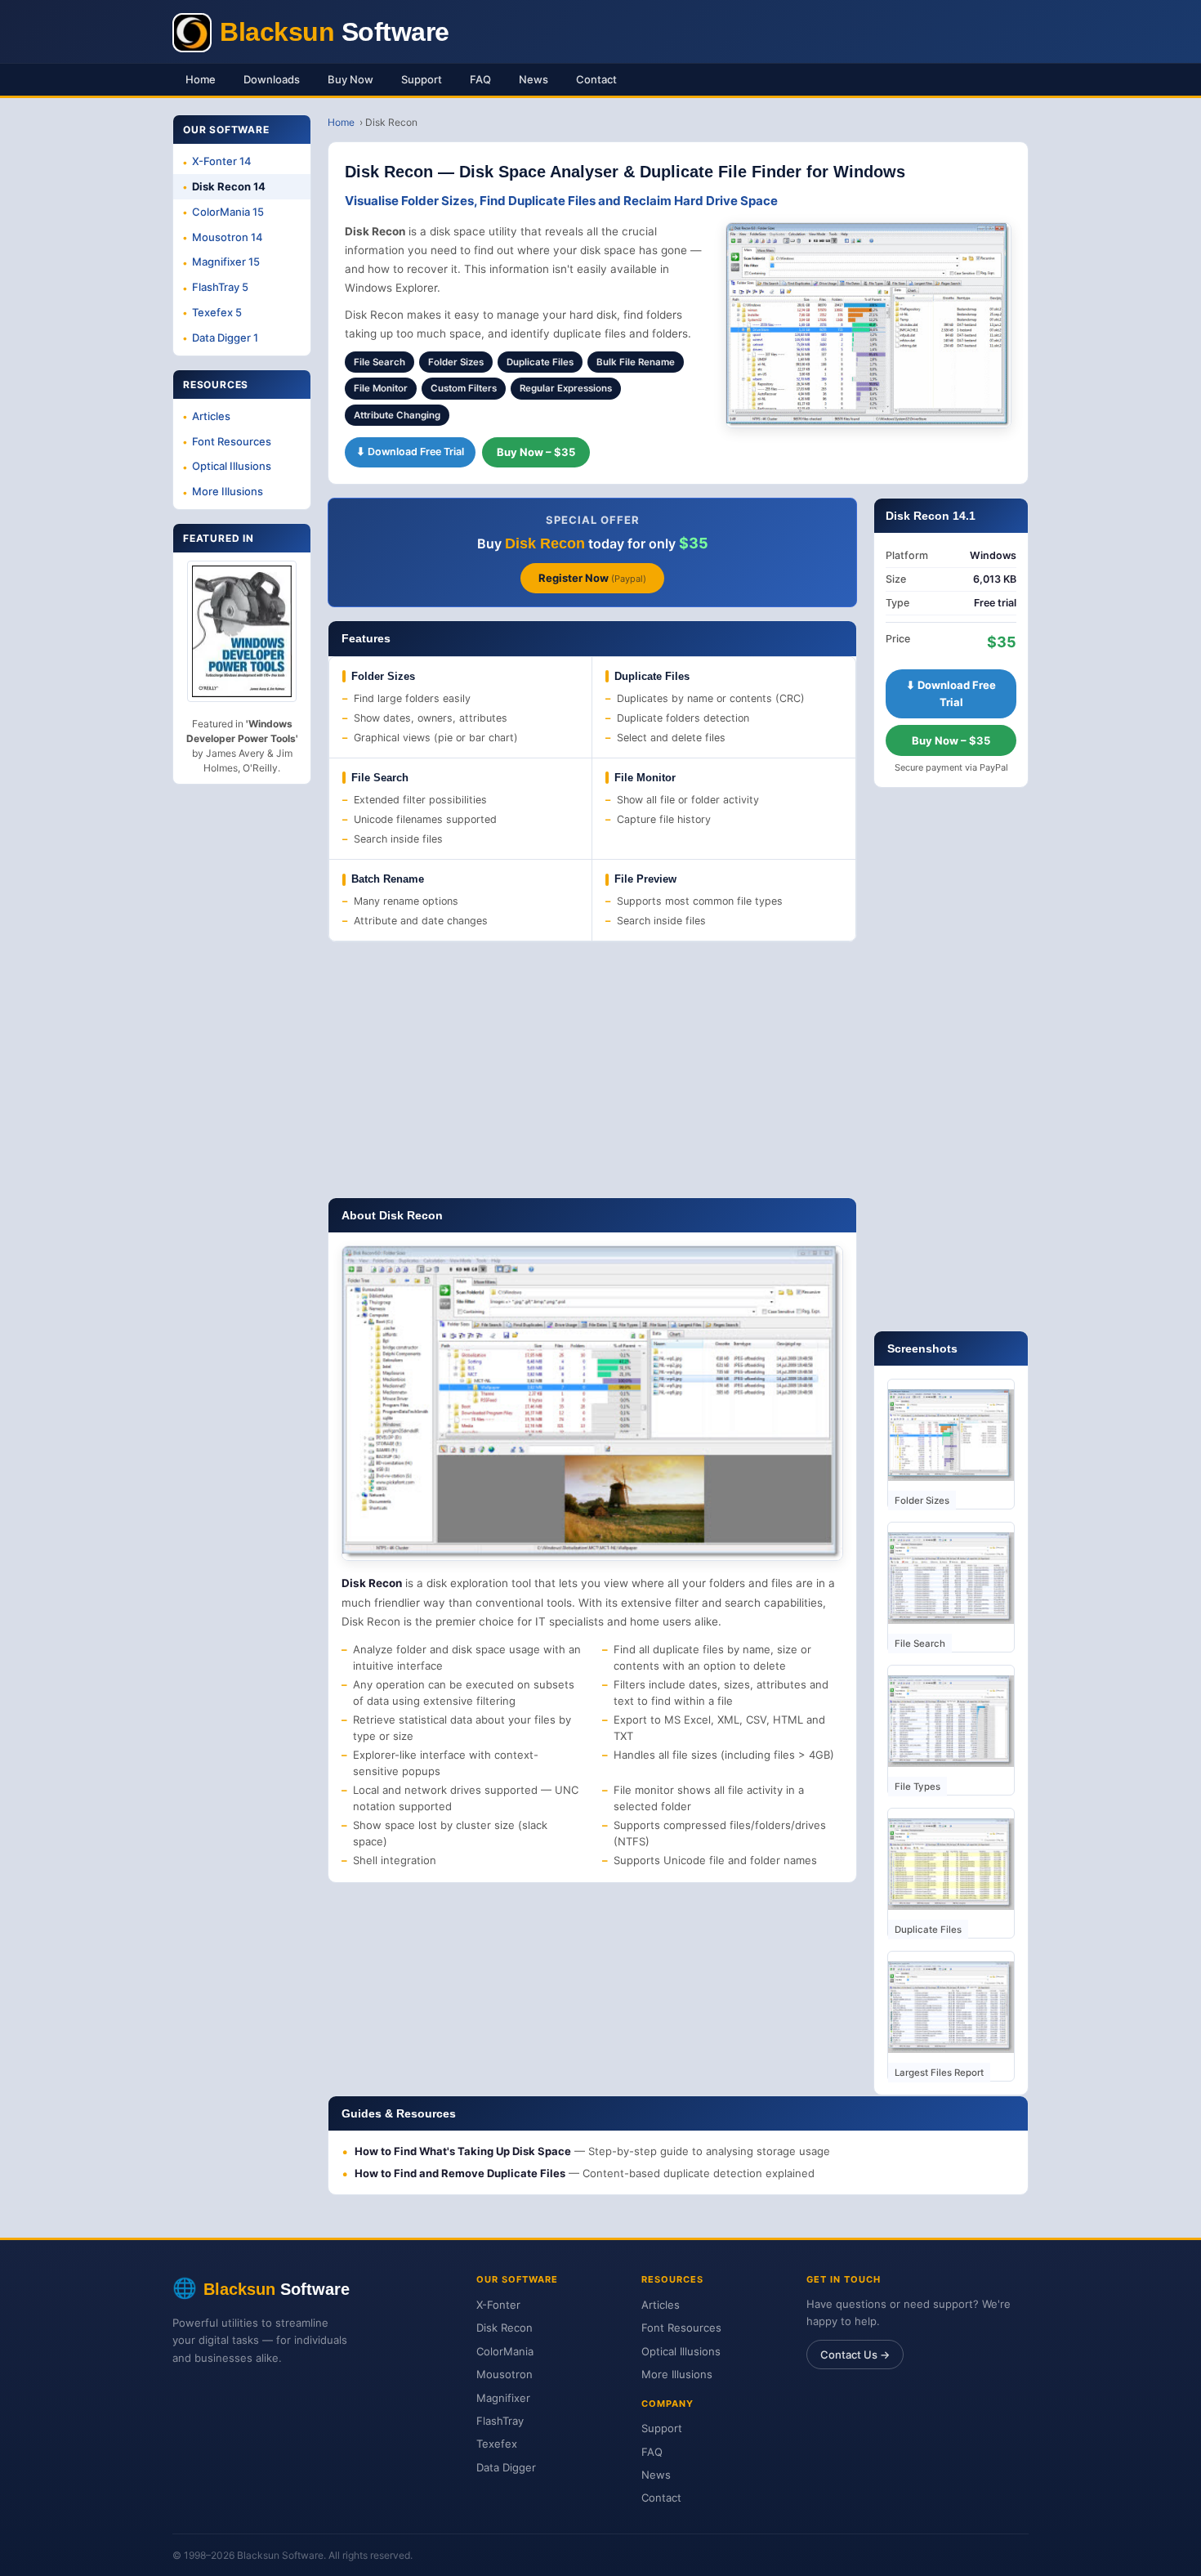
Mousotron (505, 2374)
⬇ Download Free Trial (410, 452)
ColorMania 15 (228, 212)
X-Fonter (498, 2305)
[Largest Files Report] (951, 2007)
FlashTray (500, 2421)
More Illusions (228, 491)
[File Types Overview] (951, 1721)
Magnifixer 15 (226, 262)
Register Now (592, 578)
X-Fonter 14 (222, 161)
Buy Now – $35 (536, 452)
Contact (596, 79)
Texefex (497, 2444)
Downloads (272, 79)
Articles (211, 416)
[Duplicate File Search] (951, 1864)
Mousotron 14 (228, 237)
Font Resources (232, 441)
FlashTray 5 (220, 287)
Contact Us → (855, 2355)
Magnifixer (503, 2398)
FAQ (480, 79)
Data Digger (506, 2467)
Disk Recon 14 (229, 186)
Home (201, 79)
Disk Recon (505, 2328)
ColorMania (505, 2351)
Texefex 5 (217, 312)
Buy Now (350, 79)
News (534, 79)
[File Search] (951, 1578)
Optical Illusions (232, 466)
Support (422, 79)
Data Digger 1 (225, 338)
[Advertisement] (592, 1070)
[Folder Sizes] (951, 1435)
